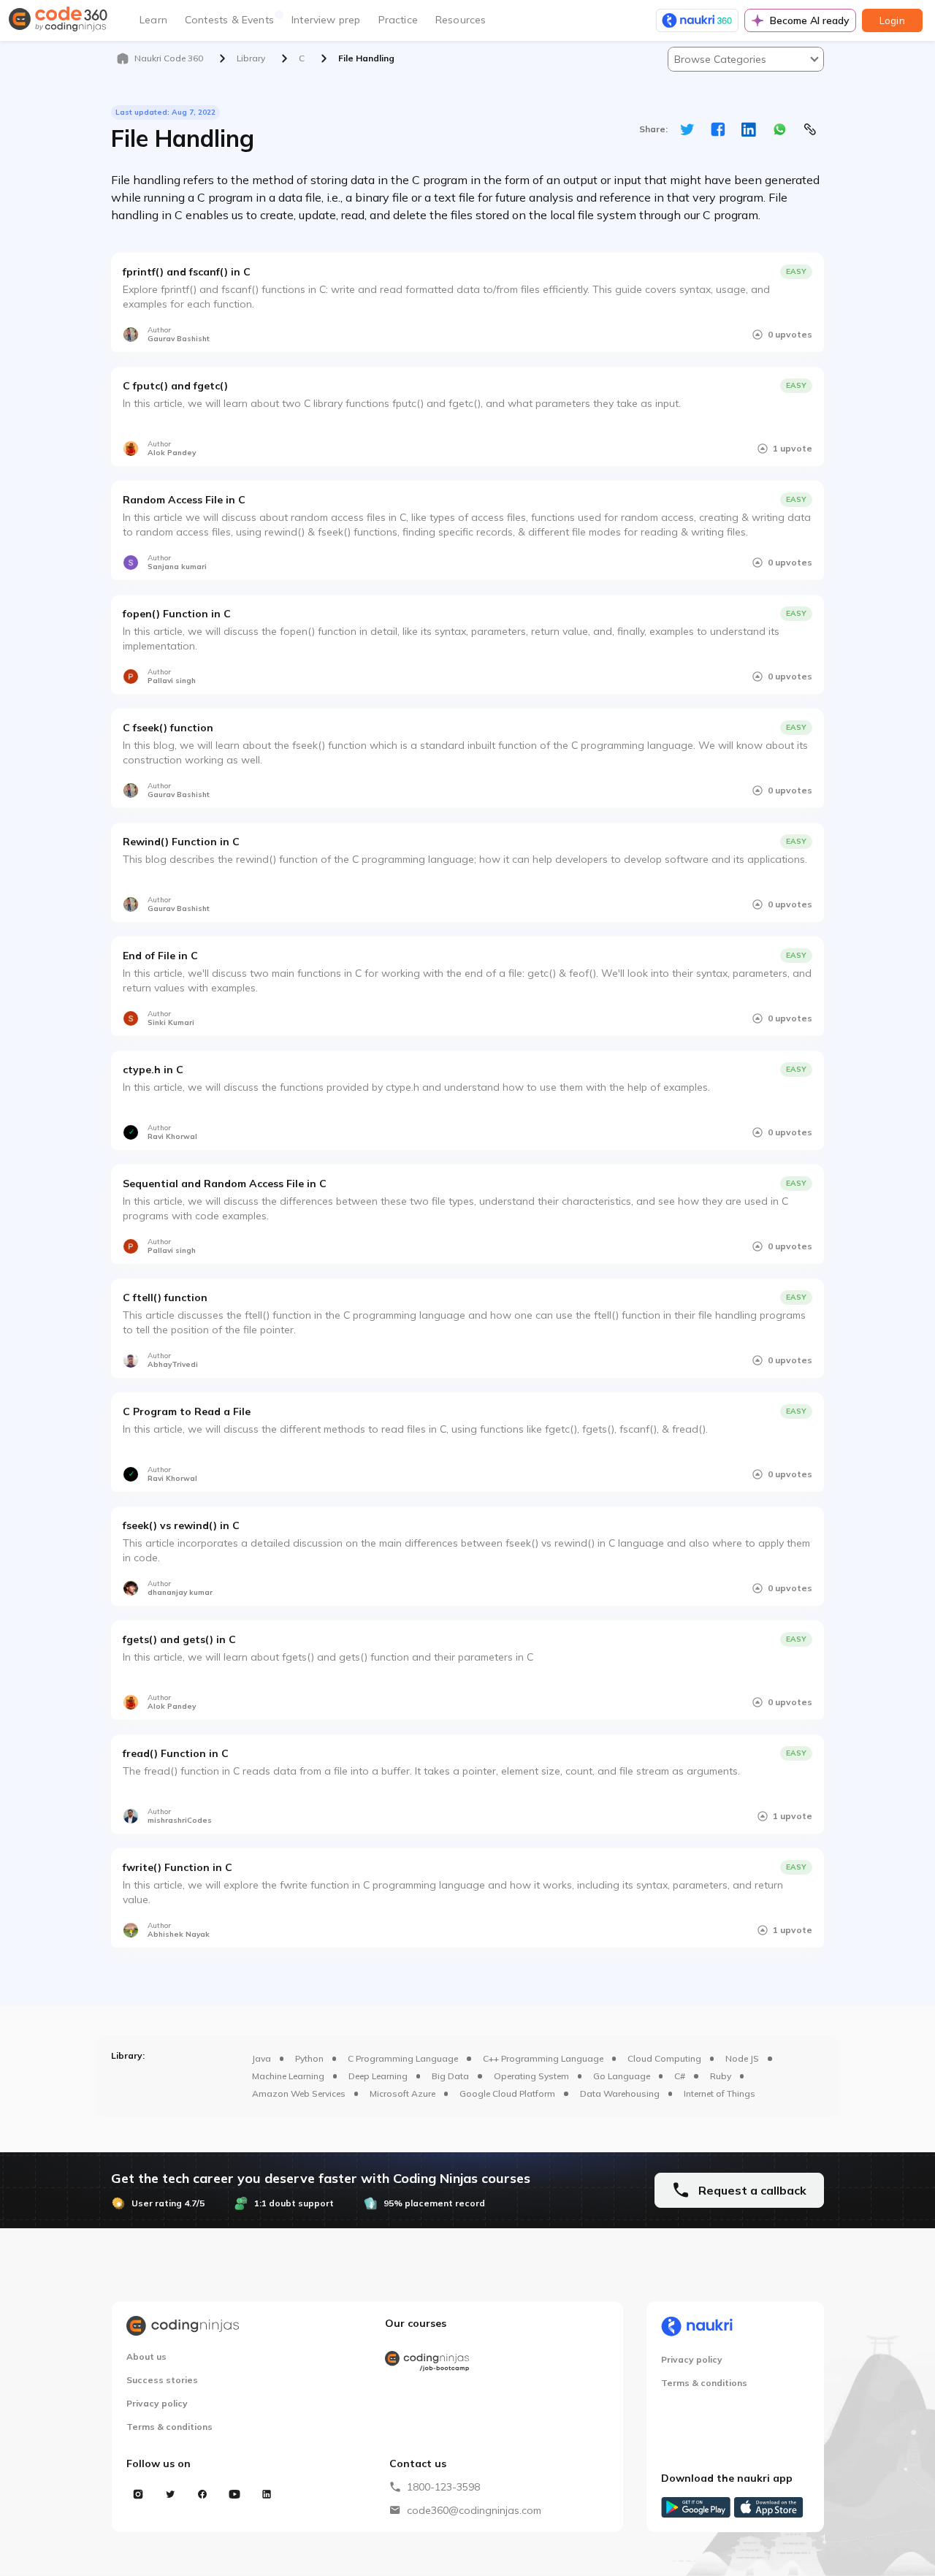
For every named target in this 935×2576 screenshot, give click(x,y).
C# (680, 2076)
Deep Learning (378, 2076)
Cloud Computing (664, 2058)
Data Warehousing (620, 2093)
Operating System (531, 2076)
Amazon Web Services (299, 2093)
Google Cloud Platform (507, 2093)
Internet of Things (720, 2093)
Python (309, 2058)
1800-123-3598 (443, 2487)
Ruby (721, 2076)
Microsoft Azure (402, 2093)
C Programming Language (403, 2058)
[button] (746, 59)
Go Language (622, 2076)
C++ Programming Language (543, 2058)
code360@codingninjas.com (474, 2510)
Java (262, 2058)
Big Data (450, 2076)
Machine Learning (288, 2076)
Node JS (742, 2058)
